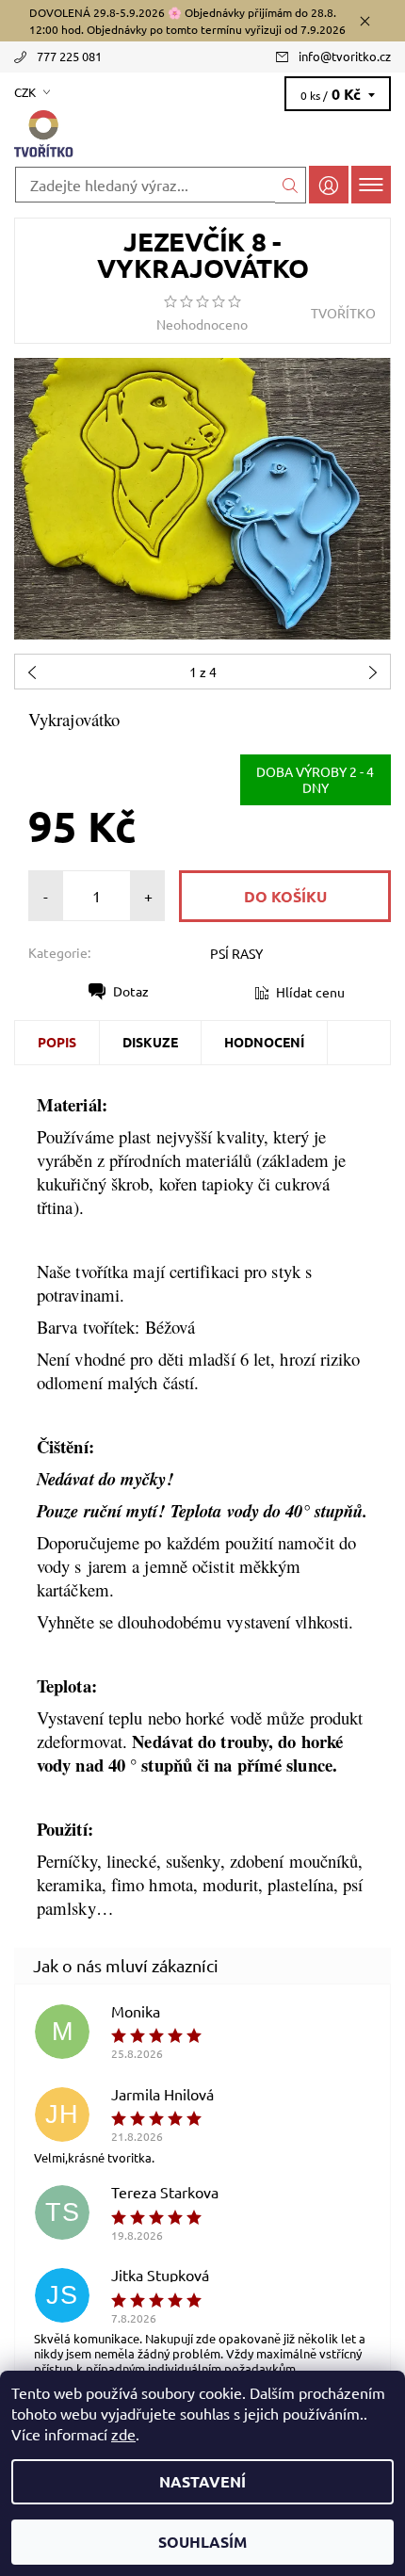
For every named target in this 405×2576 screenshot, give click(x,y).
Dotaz (131, 991)
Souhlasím (202, 2542)
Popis (57, 1042)
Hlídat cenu (310, 992)
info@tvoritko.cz (345, 56)
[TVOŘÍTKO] (202, 135)
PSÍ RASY (236, 953)
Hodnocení (264, 1042)
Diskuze (150, 1042)
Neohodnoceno (202, 324)
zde (123, 2434)
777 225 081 (69, 56)
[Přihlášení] (329, 184)
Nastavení (202, 2481)
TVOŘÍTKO (343, 313)
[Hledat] (291, 185)
